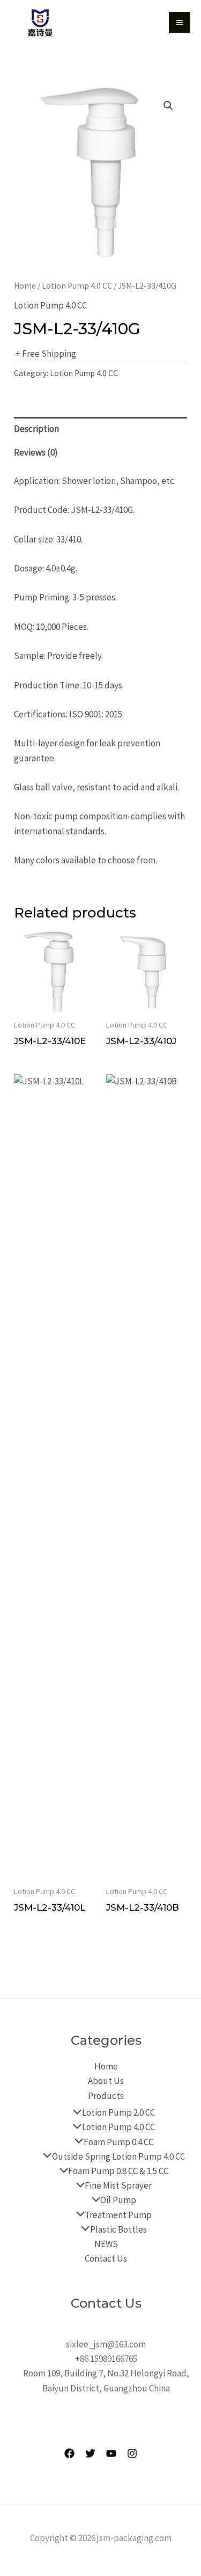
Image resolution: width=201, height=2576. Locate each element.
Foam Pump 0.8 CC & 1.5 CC (118, 2171)
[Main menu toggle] (180, 23)
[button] (168, 106)
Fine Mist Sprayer (118, 2185)
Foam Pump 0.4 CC (118, 2142)
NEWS (106, 2244)
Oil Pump (118, 2200)
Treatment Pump (118, 2215)
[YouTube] (111, 2453)
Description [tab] (36, 429)
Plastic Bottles (118, 2229)
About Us (106, 2081)
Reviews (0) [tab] (36, 452)
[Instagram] (132, 2453)
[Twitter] (90, 2453)
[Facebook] (69, 2453)
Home (25, 286)
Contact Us (106, 2258)
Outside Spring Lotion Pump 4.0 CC (118, 2156)
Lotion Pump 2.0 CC (118, 2112)
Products (106, 2096)
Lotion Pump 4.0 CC (77, 286)
